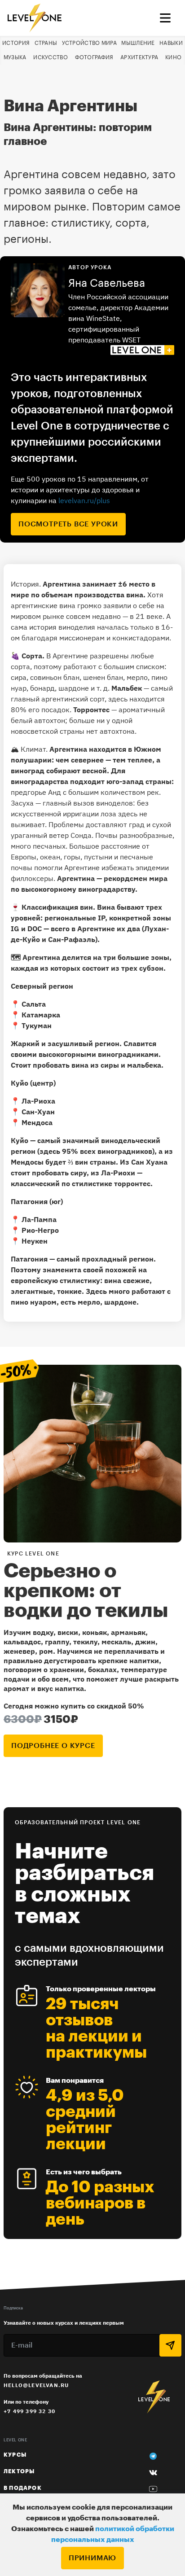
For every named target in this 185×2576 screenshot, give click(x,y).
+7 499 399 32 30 (29, 2411)
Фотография (94, 57)
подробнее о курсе (53, 1746)
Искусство (51, 57)
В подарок (23, 2488)
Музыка (15, 57)
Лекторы (19, 2471)
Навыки (171, 43)
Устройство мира (90, 43)
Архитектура (139, 57)
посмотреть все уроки (68, 524)
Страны (46, 43)
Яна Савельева (107, 283)
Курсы (15, 2455)
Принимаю (92, 2558)
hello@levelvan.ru (36, 2385)
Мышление (138, 43)
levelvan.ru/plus (84, 500)
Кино (173, 57)
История (16, 43)
